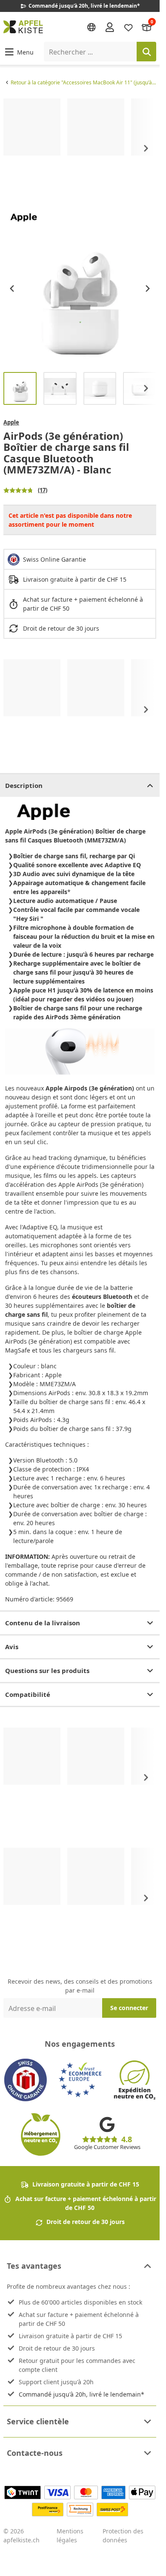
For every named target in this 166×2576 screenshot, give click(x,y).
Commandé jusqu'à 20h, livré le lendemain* (82, 2394)
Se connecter (129, 2008)
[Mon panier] (147, 27)
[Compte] (110, 27)
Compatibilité (28, 1694)
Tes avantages (34, 2266)
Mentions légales (70, 2536)
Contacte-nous (35, 2453)
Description (24, 785)
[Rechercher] (146, 52)
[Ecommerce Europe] (80, 2080)
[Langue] (92, 27)
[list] (80, 149)
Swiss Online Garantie (54, 559)
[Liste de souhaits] (129, 27)
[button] (19, 52)
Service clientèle (38, 2421)
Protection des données (123, 2536)
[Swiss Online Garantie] (26, 2080)
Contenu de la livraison (43, 1623)
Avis (12, 1647)
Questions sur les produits (47, 1670)
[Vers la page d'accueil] (23, 27)
